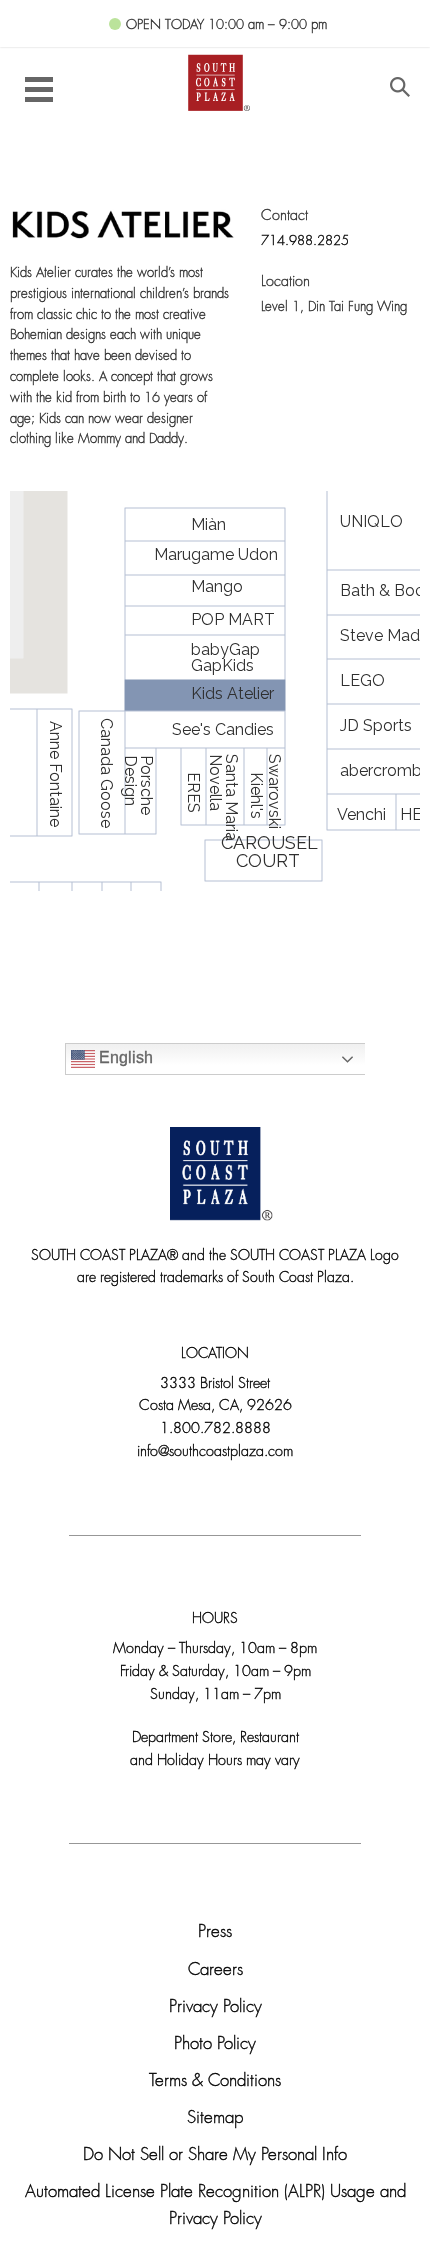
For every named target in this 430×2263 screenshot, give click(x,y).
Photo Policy (215, 2044)
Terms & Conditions (215, 2081)
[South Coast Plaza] (215, 81)
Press (215, 1932)
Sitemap (215, 2118)
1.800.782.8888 (215, 1429)
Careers (215, 1970)
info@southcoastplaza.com (215, 1452)
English (124, 1057)
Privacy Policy (215, 2007)
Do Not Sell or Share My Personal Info (215, 2155)
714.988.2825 (305, 241)
